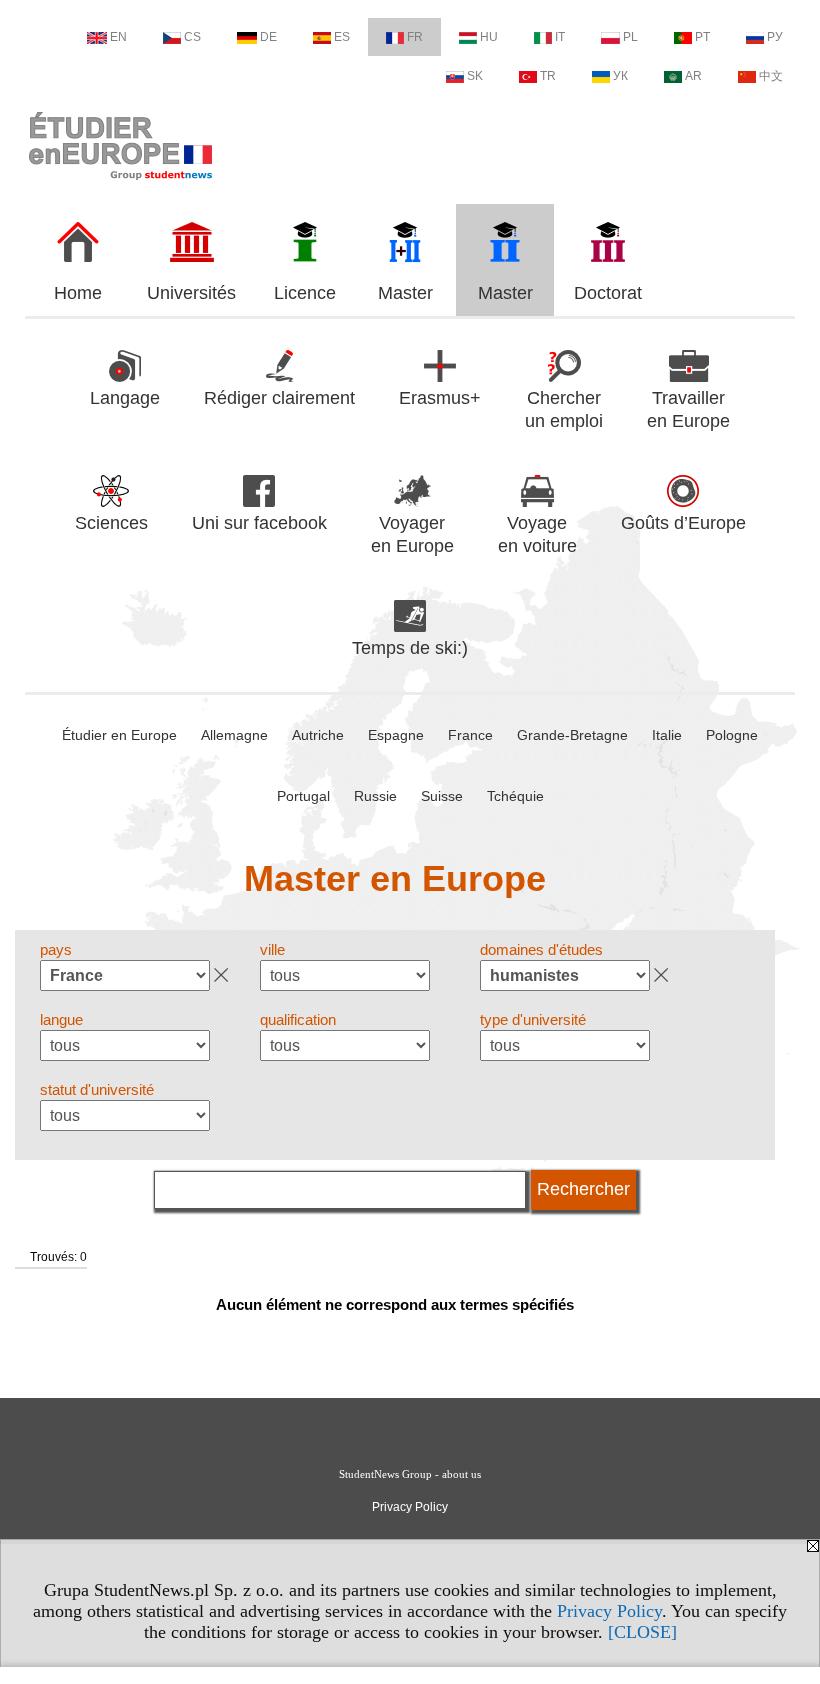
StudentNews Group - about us (410, 1474)
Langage (125, 398)
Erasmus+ (440, 398)
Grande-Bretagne (572, 735)
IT (560, 37)
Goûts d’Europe (683, 523)
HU (489, 37)
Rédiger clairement (279, 398)
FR (415, 37)
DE (268, 37)
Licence (305, 293)
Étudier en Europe (119, 735)
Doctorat (608, 293)
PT (702, 37)
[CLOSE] (642, 1632)
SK (475, 76)
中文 (771, 76)
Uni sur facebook (259, 523)
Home (78, 293)
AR (693, 76)
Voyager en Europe (412, 534)
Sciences (111, 523)
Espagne (396, 735)
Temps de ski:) (410, 648)
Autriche (318, 735)
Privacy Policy (609, 1611)
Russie (375, 796)
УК (620, 76)
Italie (667, 735)
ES (342, 37)
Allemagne (234, 735)
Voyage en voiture (537, 534)
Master (405, 293)
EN (118, 37)
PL (630, 37)
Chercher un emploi (564, 409)
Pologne (732, 735)
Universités (191, 293)
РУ (775, 37)
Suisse (442, 796)
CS (192, 37)
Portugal (303, 796)
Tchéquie (515, 796)
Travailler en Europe (688, 409)
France (470, 735)
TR (548, 76)
